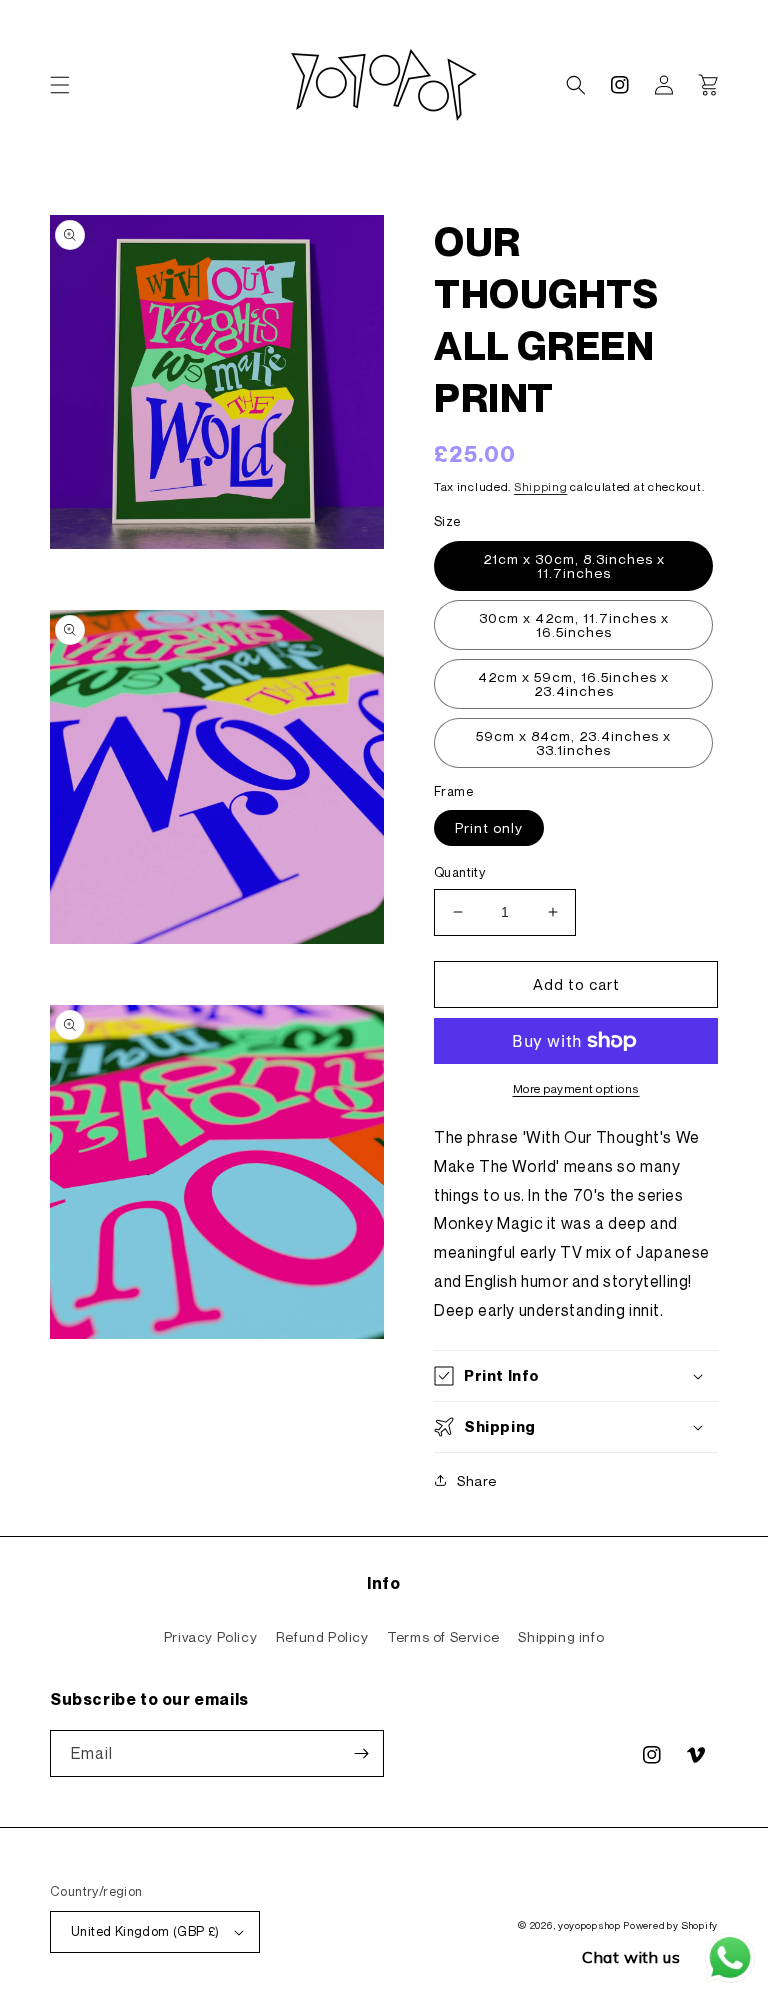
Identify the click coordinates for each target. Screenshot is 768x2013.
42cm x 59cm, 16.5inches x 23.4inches (573, 683)
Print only (489, 827)
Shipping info (561, 1636)
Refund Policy (322, 1636)
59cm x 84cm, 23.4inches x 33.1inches (573, 742)
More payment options (576, 1088)
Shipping (541, 486)
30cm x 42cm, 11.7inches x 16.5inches (574, 624)
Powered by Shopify (670, 1925)
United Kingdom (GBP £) (145, 1931)
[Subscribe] (361, 1753)
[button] (60, 85)
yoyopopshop (589, 1925)
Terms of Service (443, 1636)
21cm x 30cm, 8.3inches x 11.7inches (574, 565)
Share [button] (477, 1480)
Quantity (459, 872)
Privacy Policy (210, 1636)
